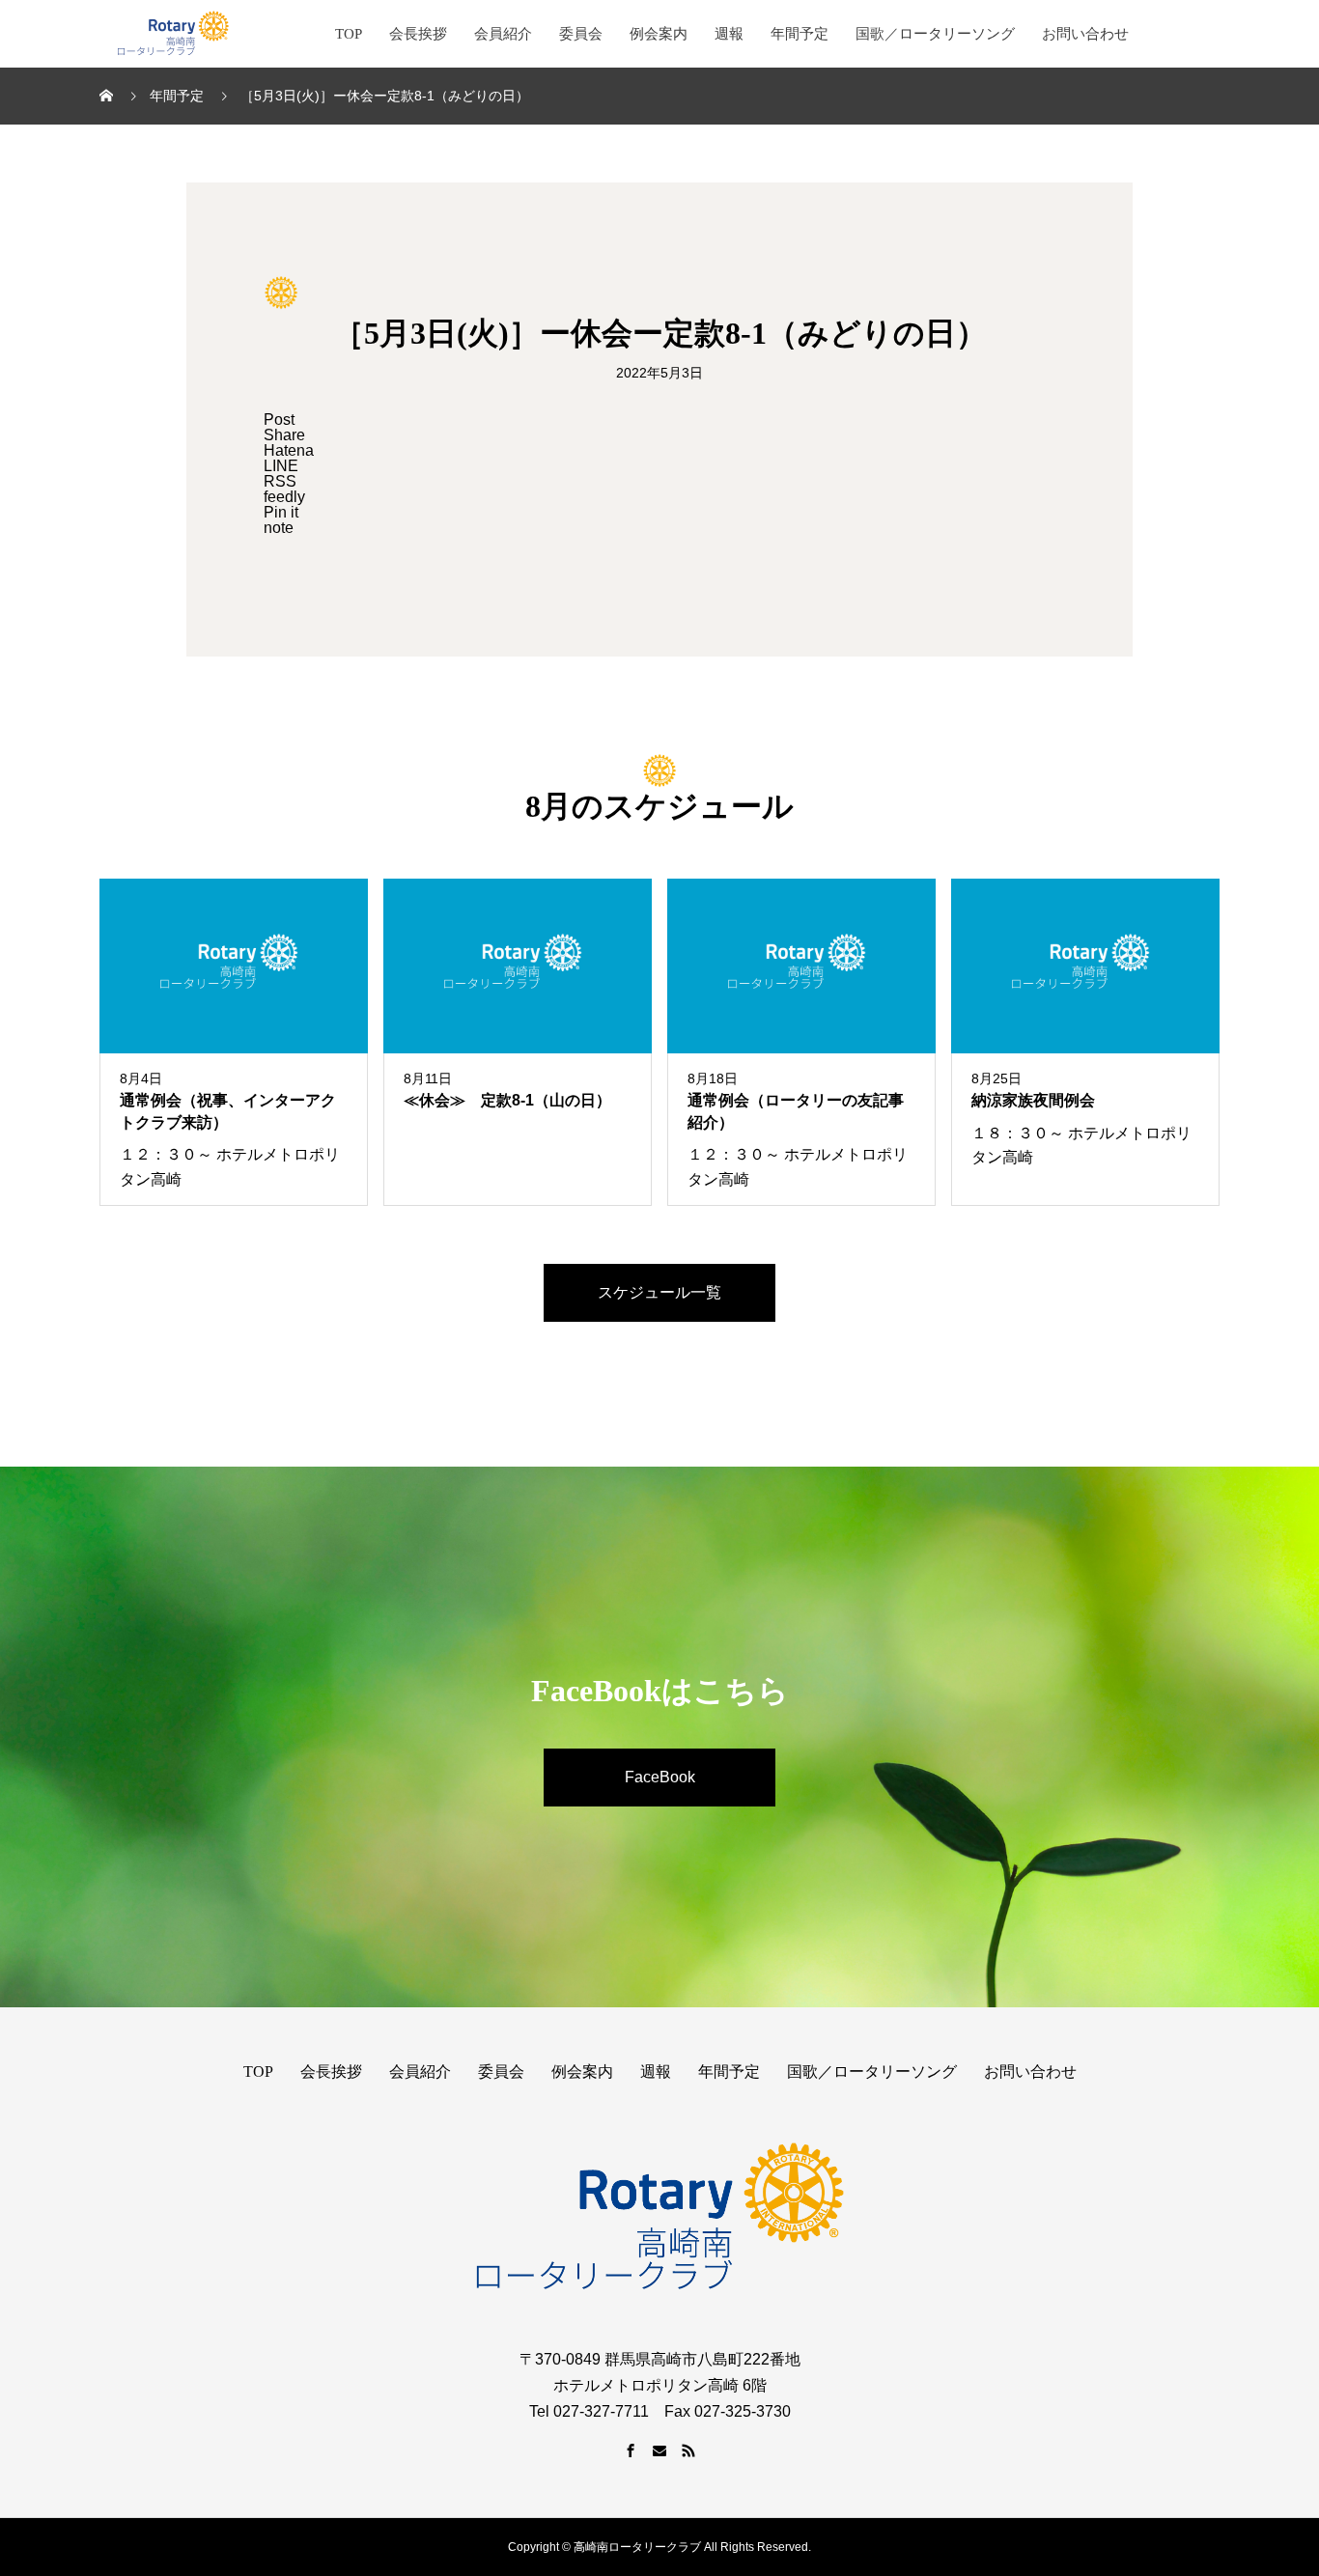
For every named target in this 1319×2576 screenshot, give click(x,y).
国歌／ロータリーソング (935, 34)
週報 (729, 34)
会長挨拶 (418, 34)
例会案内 (659, 34)
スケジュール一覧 (659, 1292)
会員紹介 (503, 34)
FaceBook (660, 1777)
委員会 (581, 34)
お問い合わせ (1085, 34)
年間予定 (800, 34)
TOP (349, 34)
